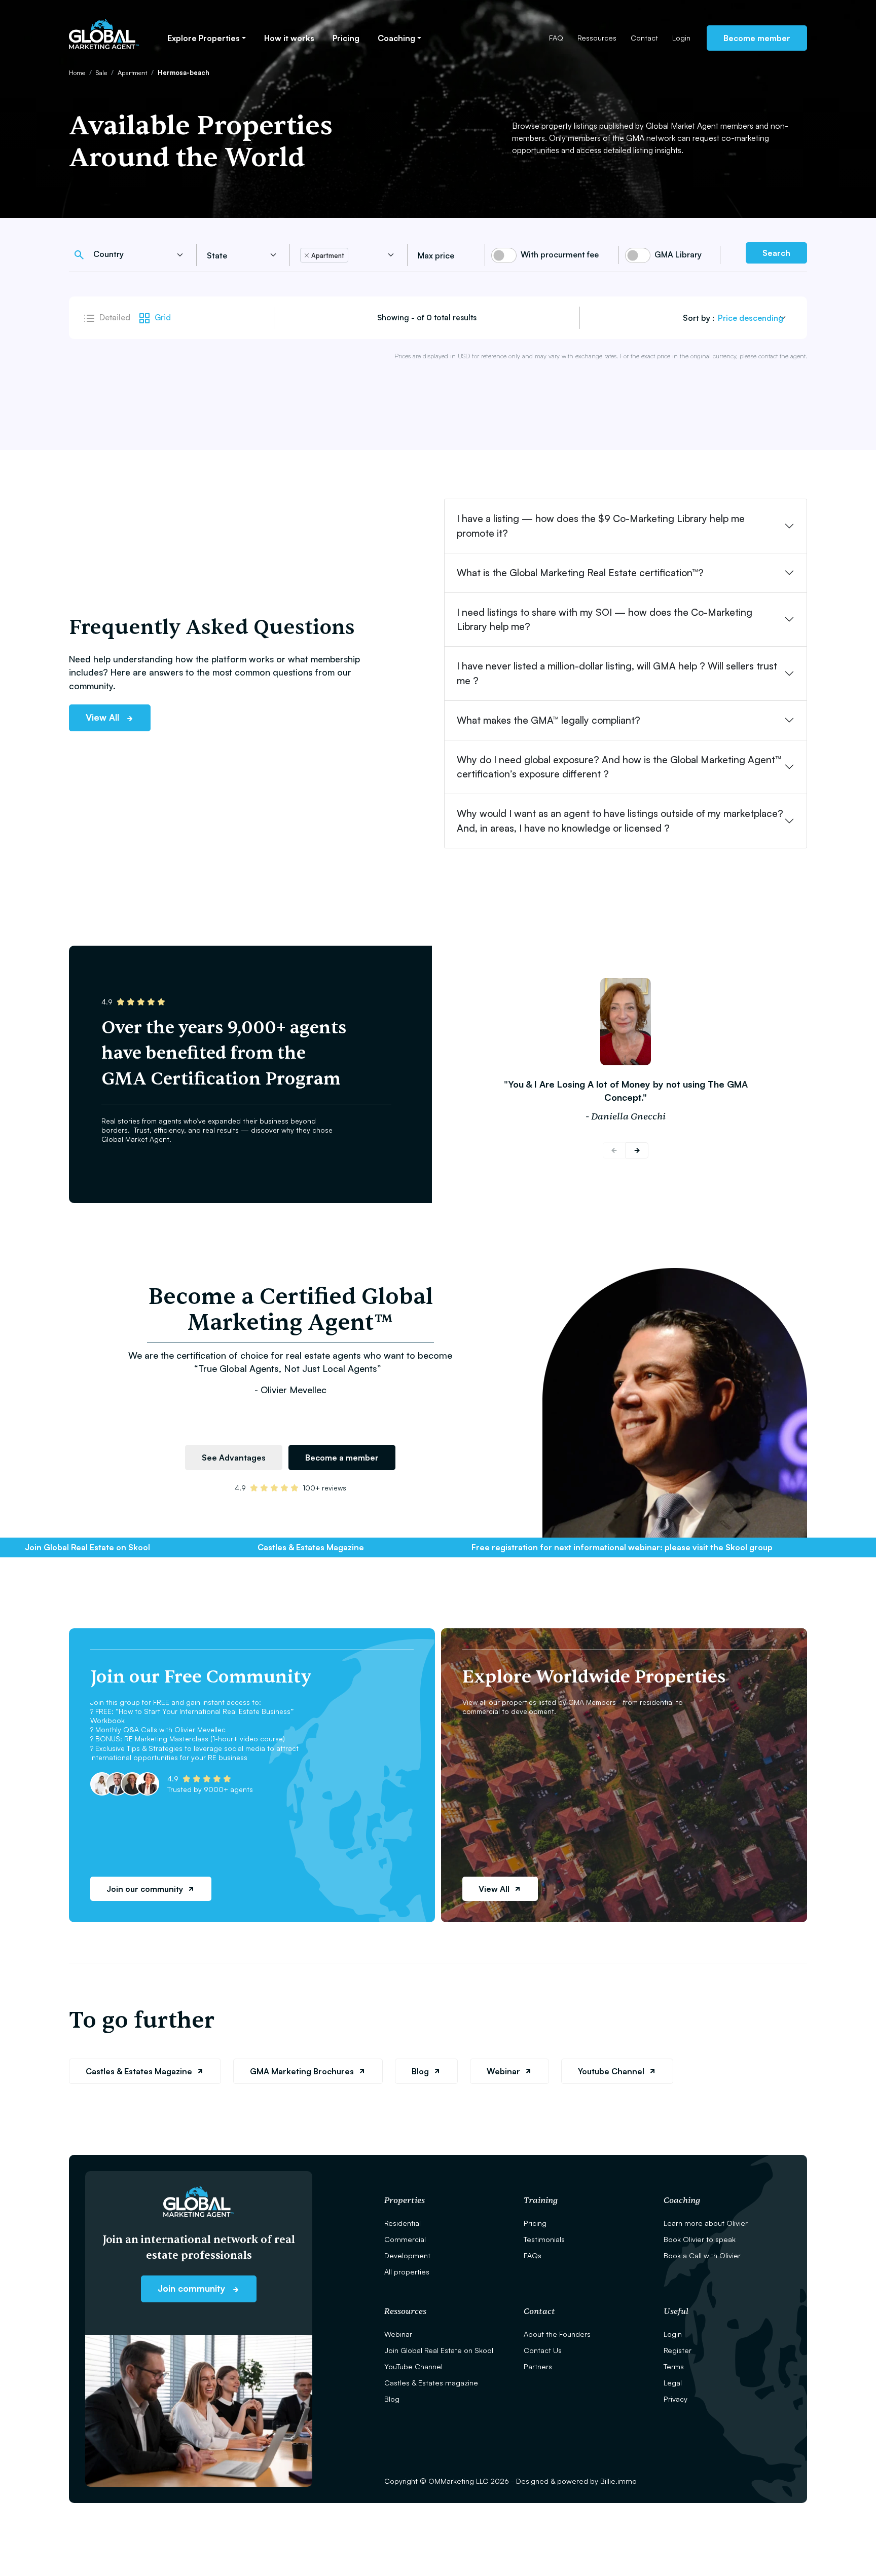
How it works (289, 38)
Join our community (145, 1889)
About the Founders (557, 2334)
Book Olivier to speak (700, 2239)
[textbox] (133, 254)
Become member (757, 38)
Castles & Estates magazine (431, 2382)
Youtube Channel (611, 2071)
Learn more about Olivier (706, 2223)
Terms (674, 2366)
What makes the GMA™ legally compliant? (549, 720)
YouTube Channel (413, 2366)
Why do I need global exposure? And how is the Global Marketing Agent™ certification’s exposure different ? (619, 767)
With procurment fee (560, 254)
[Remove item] (307, 255)
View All (104, 717)
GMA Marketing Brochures (302, 2071)
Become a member (342, 1458)
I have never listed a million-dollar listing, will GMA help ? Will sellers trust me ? (617, 673)
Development (407, 2255)
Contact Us (543, 2350)
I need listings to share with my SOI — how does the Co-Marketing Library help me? (605, 620)
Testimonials (544, 2239)
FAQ (556, 38)
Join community (193, 2288)
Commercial (405, 2239)
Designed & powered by (576, 2481)
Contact (644, 38)
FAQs (533, 2255)
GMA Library (678, 254)
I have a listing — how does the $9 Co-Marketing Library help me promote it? (601, 526)
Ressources (597, 38)
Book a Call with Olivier (702, 2255)
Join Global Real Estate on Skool (439, 2350)
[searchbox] (242, 255)
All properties (407, 2271)
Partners (538, 2366)
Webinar (503, 2071)
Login (681, 38)
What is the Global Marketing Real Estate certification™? (580, 573)
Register (678, 2350)
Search (776, 253)
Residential (403, 2223)
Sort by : (699, 318)
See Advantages (234, 1458)
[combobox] (140, 255)
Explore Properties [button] (204, 38)
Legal (673, 2382)
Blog (420, 2071)
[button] (637, 1150)
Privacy (676, 2399)
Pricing (346, 38)
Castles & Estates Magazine (139, 2071)
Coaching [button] (396, 38)
